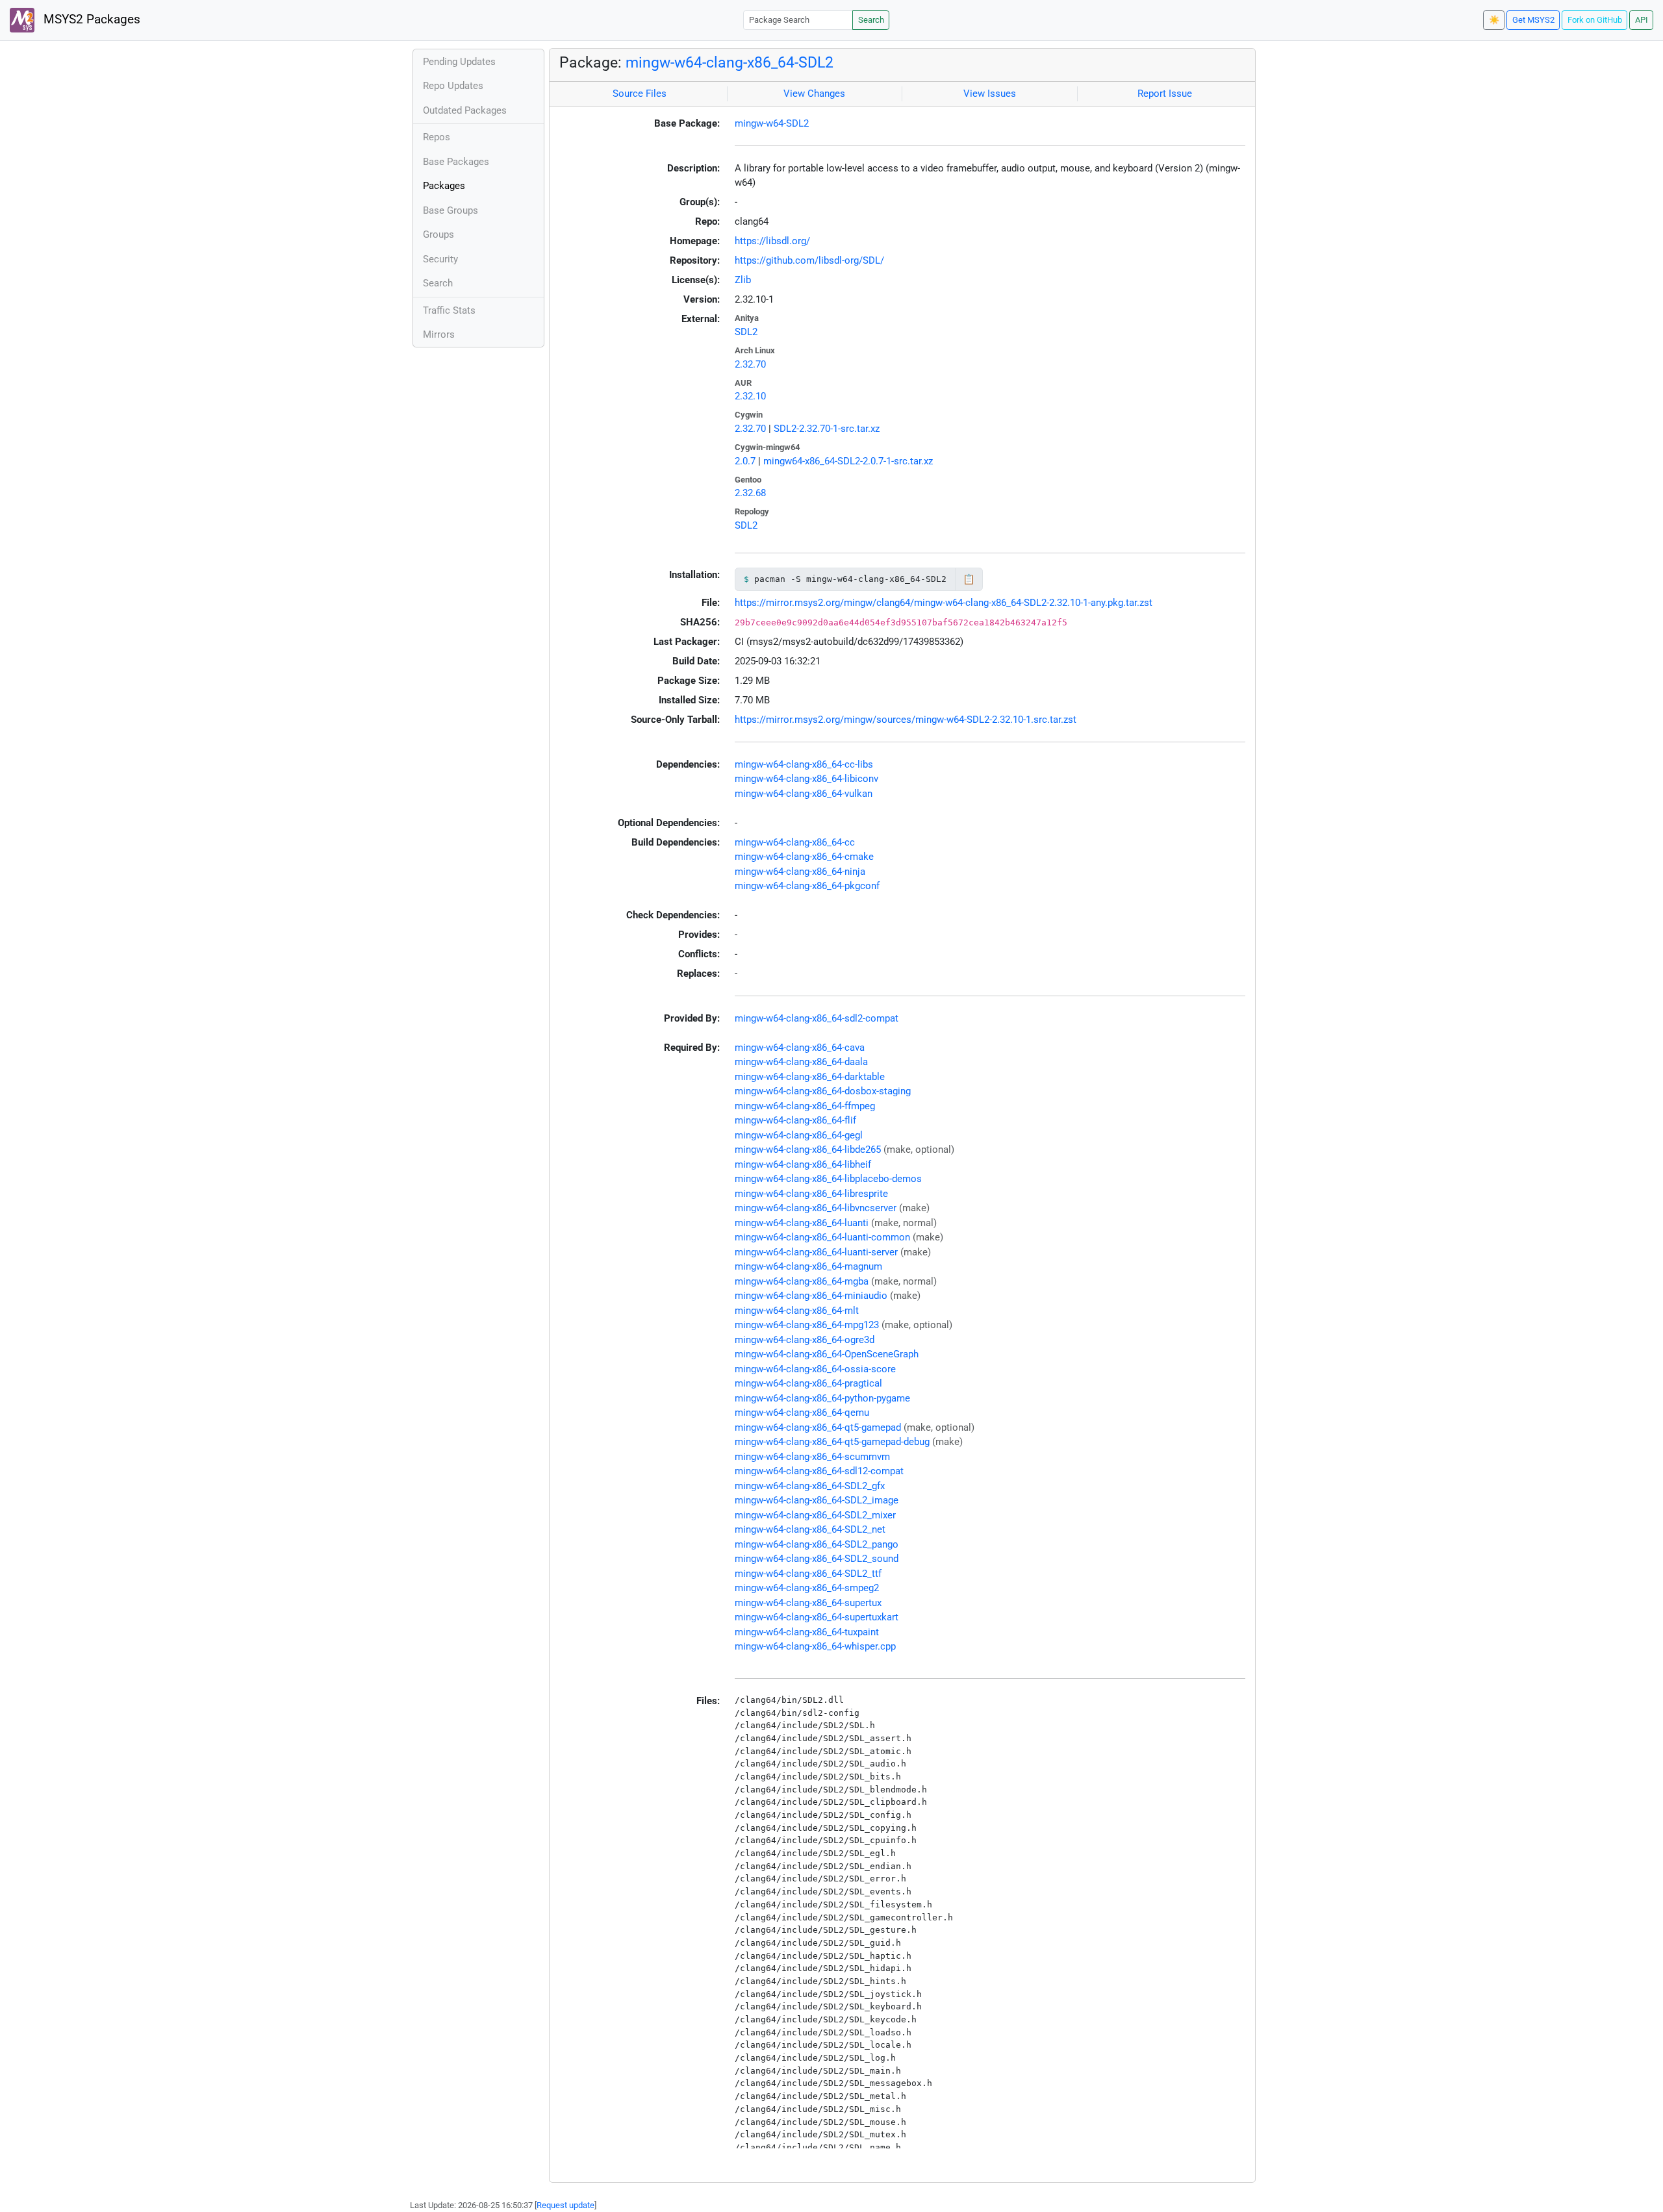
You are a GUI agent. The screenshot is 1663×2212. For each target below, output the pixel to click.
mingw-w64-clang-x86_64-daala (801, 1062)
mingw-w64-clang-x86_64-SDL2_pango (817, 1544)
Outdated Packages (465, 110)
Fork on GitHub (1595, 20)
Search (871, 20)
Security (440, 259)
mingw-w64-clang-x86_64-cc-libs (804, 764)
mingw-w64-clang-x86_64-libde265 (808, 1150)
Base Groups (451, 210)
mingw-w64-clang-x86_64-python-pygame (822, 1398)
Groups (438, 234)
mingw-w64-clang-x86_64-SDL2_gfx (810, 1486)
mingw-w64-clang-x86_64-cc (795, 842)
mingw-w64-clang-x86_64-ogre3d (805, 1340)
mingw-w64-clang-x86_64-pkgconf (807, 886)
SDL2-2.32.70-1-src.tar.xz (827, 429)
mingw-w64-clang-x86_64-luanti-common (822, 1237)
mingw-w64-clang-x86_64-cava (800, 1048)
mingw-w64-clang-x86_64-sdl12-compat (819, 1471)
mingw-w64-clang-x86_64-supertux (808, 1603)
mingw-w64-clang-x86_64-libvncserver (816, 1208)
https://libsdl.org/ (772, 241)
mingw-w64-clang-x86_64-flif (795, 1120)
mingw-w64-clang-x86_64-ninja (800, 872)
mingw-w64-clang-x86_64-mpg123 (807, 1325)
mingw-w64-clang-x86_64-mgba (802, 1281)
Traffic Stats (449, 310)
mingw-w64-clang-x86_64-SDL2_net (810, 1529)
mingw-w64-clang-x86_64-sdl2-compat (817, 1018)
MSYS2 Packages (90, 19)
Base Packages (456, 162)
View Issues (990, 94)
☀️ (1494, 20)
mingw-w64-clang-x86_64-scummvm (812, 1457)
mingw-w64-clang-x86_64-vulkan (804, 794)
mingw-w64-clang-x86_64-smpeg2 (807, 1588)
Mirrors (439, 334)
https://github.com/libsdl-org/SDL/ (809, 260)
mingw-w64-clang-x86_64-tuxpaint (807, 1632)
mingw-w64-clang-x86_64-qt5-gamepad (818, 1427)
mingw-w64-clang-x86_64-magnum (808, 1266)
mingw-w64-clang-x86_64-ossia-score (815, 1369)
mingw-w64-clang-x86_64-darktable (810, 1077)
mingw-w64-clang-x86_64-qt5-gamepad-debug (832, 1442)
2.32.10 (750, 396)
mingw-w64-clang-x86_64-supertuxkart (817, 1617)
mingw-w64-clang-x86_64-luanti (802, 1223)
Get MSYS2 (1533, 20)
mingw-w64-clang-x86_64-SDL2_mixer (815, 1515)
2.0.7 (745, 461)
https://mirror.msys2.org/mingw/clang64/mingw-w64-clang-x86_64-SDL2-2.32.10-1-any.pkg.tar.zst (944, 603)
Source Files (640, 94)
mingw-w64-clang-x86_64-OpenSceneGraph (827, 1354)
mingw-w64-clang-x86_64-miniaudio (811, 1296)
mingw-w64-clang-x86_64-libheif (803, 1164)
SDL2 (746, 332)
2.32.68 (750, 493)
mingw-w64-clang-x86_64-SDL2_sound (817, 1559)
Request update (565, 2205)
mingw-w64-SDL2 (772, 123)
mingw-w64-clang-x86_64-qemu (802, 1413)
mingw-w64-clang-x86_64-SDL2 (730, 62)
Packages (444, 186)
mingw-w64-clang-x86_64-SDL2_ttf (808, 1574)
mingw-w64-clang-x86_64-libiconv (806, 779)
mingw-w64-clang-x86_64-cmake (804, 857)
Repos (437, 137)
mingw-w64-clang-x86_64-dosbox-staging (823, 1091)
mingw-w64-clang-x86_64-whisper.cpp (815, 1646)
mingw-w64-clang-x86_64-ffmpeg (805, 1106)
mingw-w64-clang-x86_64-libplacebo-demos (828, 1179)
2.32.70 (750, 364)
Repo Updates (453, 86)
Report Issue (1165, 94)
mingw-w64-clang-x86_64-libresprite (811, 1194)
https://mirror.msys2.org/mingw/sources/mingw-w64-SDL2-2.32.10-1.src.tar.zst (906, 720)
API (1642, 20)
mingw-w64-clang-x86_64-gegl (799, 1135)
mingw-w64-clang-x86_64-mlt (797, 1311)
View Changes (814, 94)
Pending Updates (459, 62)
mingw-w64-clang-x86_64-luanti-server (816, 1252)
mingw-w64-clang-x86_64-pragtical (808, 1383)
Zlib (743, 280)
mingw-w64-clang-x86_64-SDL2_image (817, 1500)
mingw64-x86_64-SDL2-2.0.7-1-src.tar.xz (848, 461)
